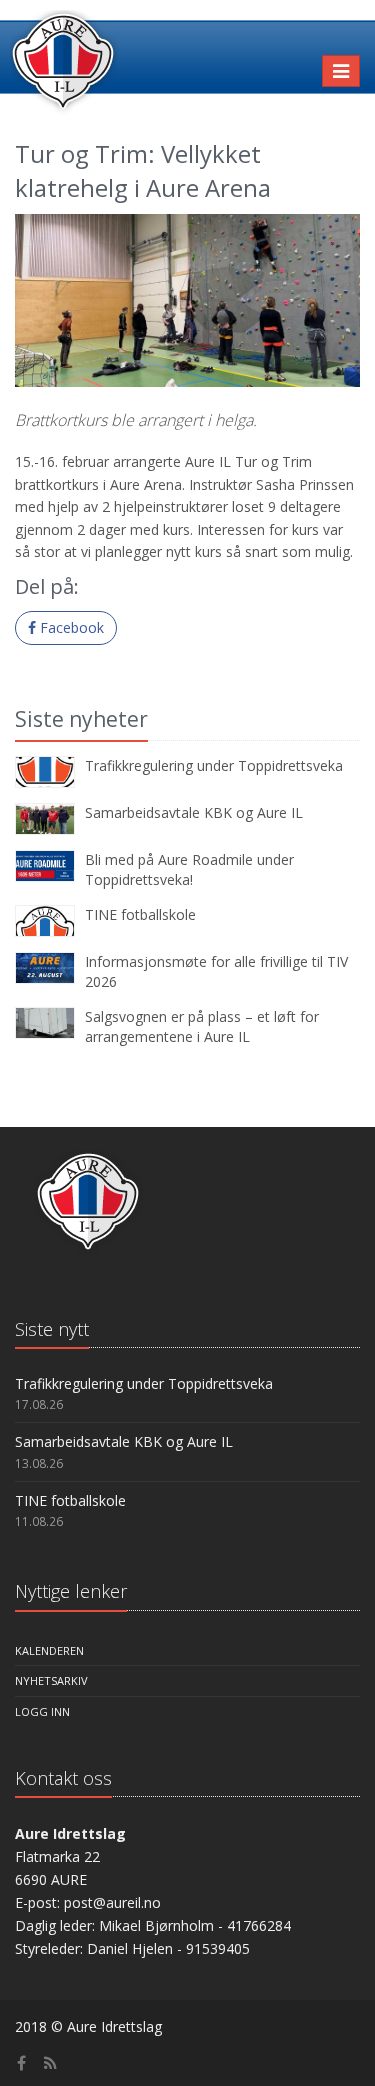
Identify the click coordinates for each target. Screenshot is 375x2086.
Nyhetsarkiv (51, 1680)
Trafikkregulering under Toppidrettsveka (214, 765)
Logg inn (42, 1711)
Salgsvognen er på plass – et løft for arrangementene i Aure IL (202, 1026)
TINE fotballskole (140, 914)
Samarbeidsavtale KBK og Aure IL (194, 812)
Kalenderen (49, 1650)
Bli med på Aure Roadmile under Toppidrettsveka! (189, 869)
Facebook (70, 627)
